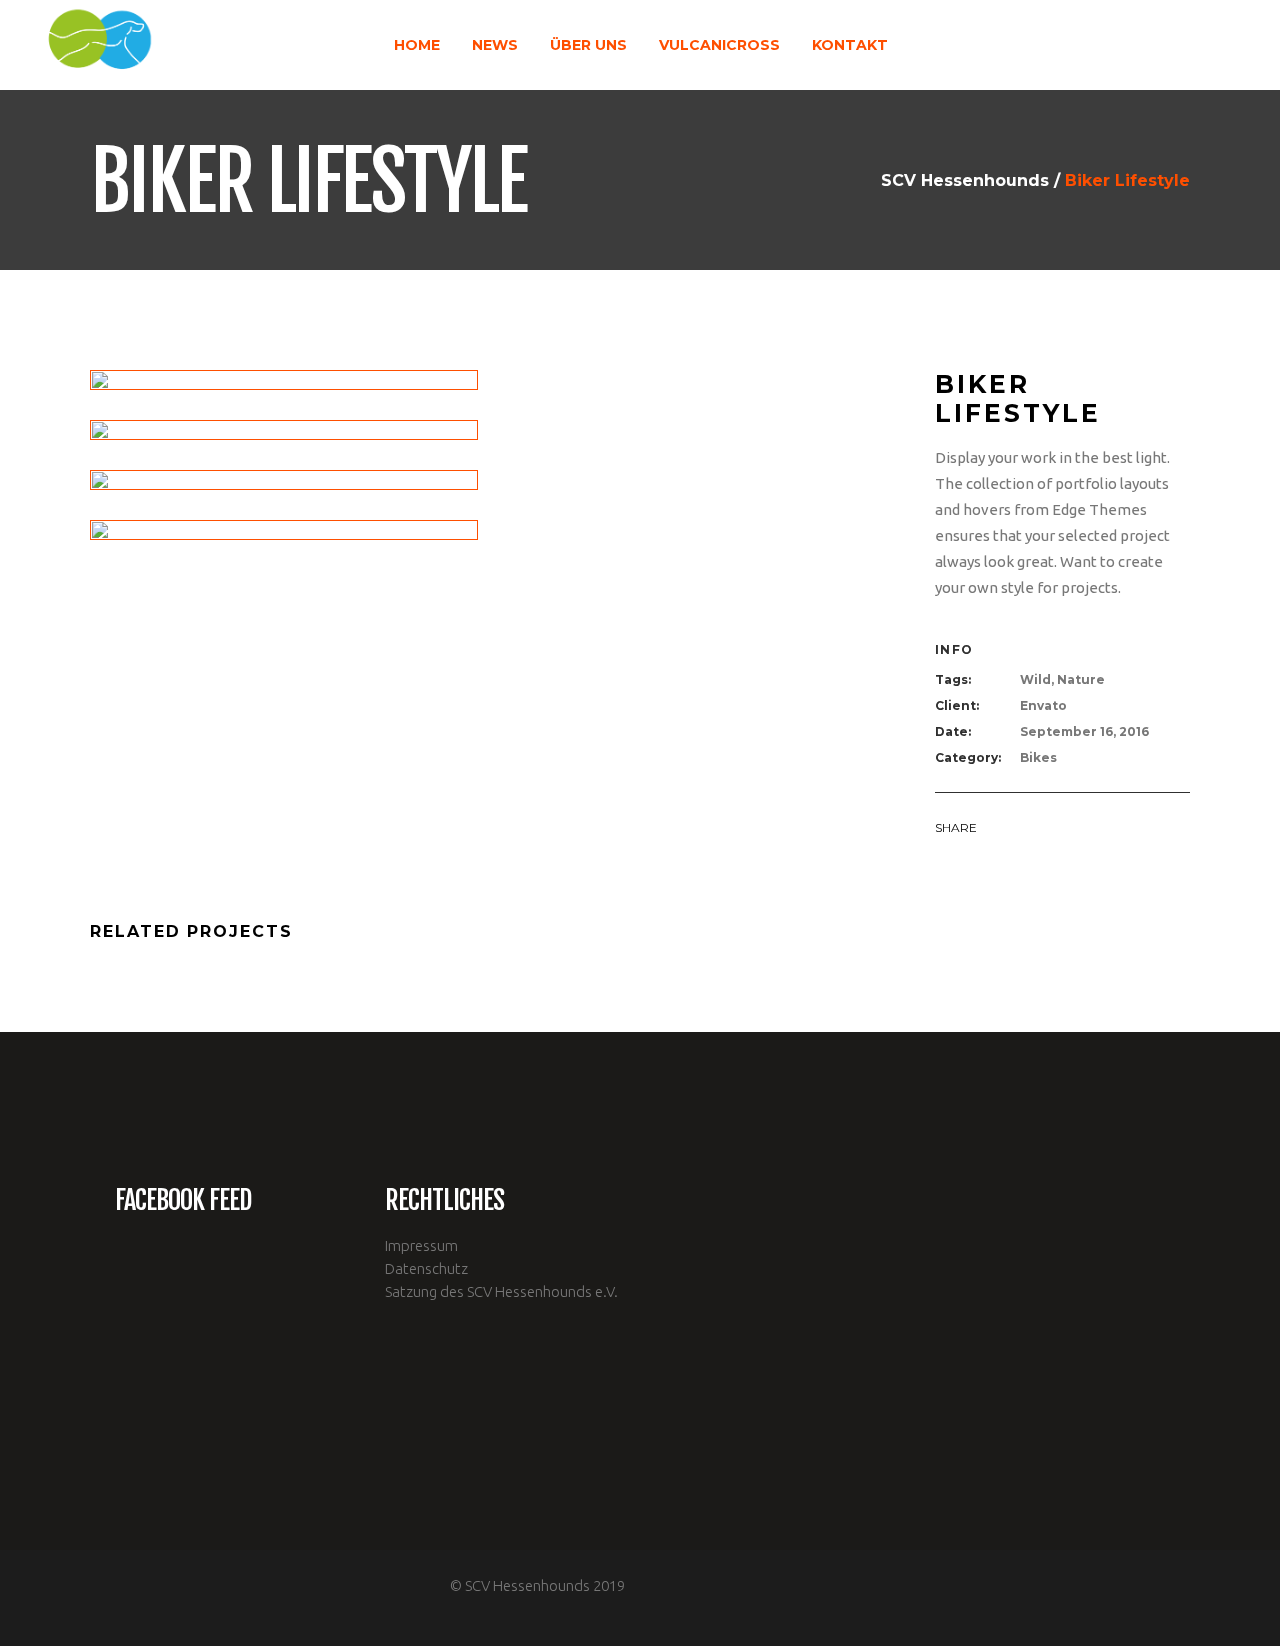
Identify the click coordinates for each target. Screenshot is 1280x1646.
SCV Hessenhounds (965, 181)
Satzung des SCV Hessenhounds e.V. (501, 1291)
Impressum (421, 1245)
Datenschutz (426, 1268)
